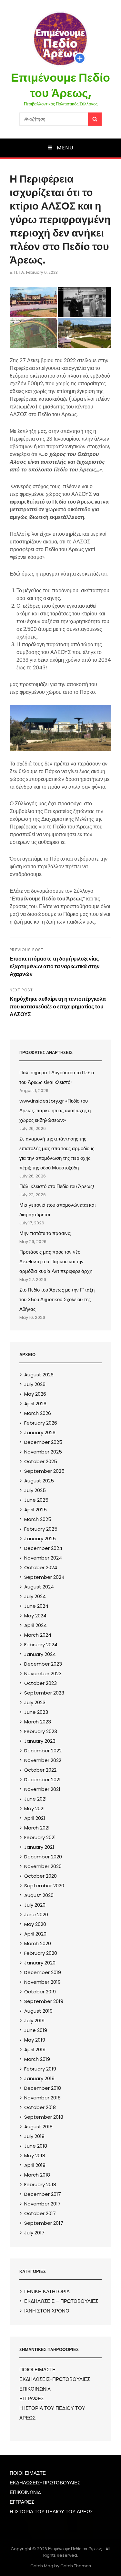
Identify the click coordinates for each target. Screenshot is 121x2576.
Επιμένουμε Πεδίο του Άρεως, (60, 85)
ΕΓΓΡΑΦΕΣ (32, 2398)
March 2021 (37, 1828)
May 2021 (35, 1808)
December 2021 (42, 1780)
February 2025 (41, 1529)
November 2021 (42, 1789)
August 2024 (39, 1587)
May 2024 (35, 1616)
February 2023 (41, 1731)
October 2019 (40, 1992)
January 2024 (40, 1654)
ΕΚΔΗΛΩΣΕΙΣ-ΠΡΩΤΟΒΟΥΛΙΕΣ (55, 2379)
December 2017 (43, 2194)
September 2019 (44, 2001)
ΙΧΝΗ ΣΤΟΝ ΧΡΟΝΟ (47, 2311)
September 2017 (44, 2223)
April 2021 (35, 1818)
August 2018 (38, 2127)
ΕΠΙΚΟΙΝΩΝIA (35, 2389)
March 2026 (38, 1413)
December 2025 (43, 1442)
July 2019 (34, 2021)
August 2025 (39, 1481)
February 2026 (41, 1423)
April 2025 (35, 1510)
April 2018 (35, 2165)
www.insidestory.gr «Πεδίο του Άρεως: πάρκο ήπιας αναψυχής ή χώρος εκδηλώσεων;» (55, 1110)
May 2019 (35, 2040)
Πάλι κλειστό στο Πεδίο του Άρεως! (57, 1186)
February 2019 (40, 2069)
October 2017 (40, 2213)
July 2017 (34, 2233)
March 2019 (37, 2059)
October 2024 (41, 1567)
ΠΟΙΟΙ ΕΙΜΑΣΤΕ (37, 2370)
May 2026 (35, 1394)
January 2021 (39, 1847)
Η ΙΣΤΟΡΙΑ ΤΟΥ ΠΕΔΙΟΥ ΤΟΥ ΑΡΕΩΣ (51, 2512)
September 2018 (44, 2117)
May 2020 (35, 1924)
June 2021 (35, 1799)
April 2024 (35, 1625)
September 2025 (44, 1471)
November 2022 (43, 1760)
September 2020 (44, 1886)
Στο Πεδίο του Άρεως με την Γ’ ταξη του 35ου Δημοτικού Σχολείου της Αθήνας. (57, 1299)
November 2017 (42, 2204)
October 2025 (41, 1461)
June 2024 (36, 1606)
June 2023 (36, 1712)
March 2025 (38, 1519)
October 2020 (40, 1876)
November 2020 (43, 1866)
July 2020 (35, 1905)
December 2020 (43, 1857)
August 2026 (39, 1375)
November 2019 (42, 1982)
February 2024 (41, 1645)
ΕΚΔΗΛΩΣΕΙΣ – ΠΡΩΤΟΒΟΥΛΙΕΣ (61, 2301)
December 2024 (43, 1548)
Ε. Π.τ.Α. (17, 272)
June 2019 (36, 2030)
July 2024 (35, 1596)
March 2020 (38, 1943)
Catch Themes (76, 2566)
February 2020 (41, 1953)
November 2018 (42, 2098)
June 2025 (36, 1500)
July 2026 (35, 1384)
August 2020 (39, 1895)
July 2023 (35, 1702)
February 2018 (40, 2184)
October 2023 (40, 1683)
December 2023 (43, 1664)
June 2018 (36, 2146)
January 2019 (39, 2078)
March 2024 (38, 1635)
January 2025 (40, 1538)
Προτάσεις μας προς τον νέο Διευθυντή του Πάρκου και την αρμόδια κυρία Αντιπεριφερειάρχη (56, 1261)
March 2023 (38, 1722)
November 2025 (43, 1452)
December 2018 (43, 2088)
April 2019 (35, 2049)
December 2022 (43, 1751)
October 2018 (40, 2107)
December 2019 (43, 1972)
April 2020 (35, 1934)
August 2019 (38, 2011)
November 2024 (43, 1558)
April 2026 (35, 1404)
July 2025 (35, 1490)
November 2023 (43, 1673)
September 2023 (44, 1693)
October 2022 (40, 1770)
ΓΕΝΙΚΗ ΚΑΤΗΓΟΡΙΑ (47, 2291)
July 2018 (34, 2136)
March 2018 (37, 2175)
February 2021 (40, 1837)
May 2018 (35, 2156)
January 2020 (40, 1963)
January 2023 (40, 1741)
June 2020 (36, 1914)
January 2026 (40, 1432)
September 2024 (44, 1577)
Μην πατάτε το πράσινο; (45, 1233)
